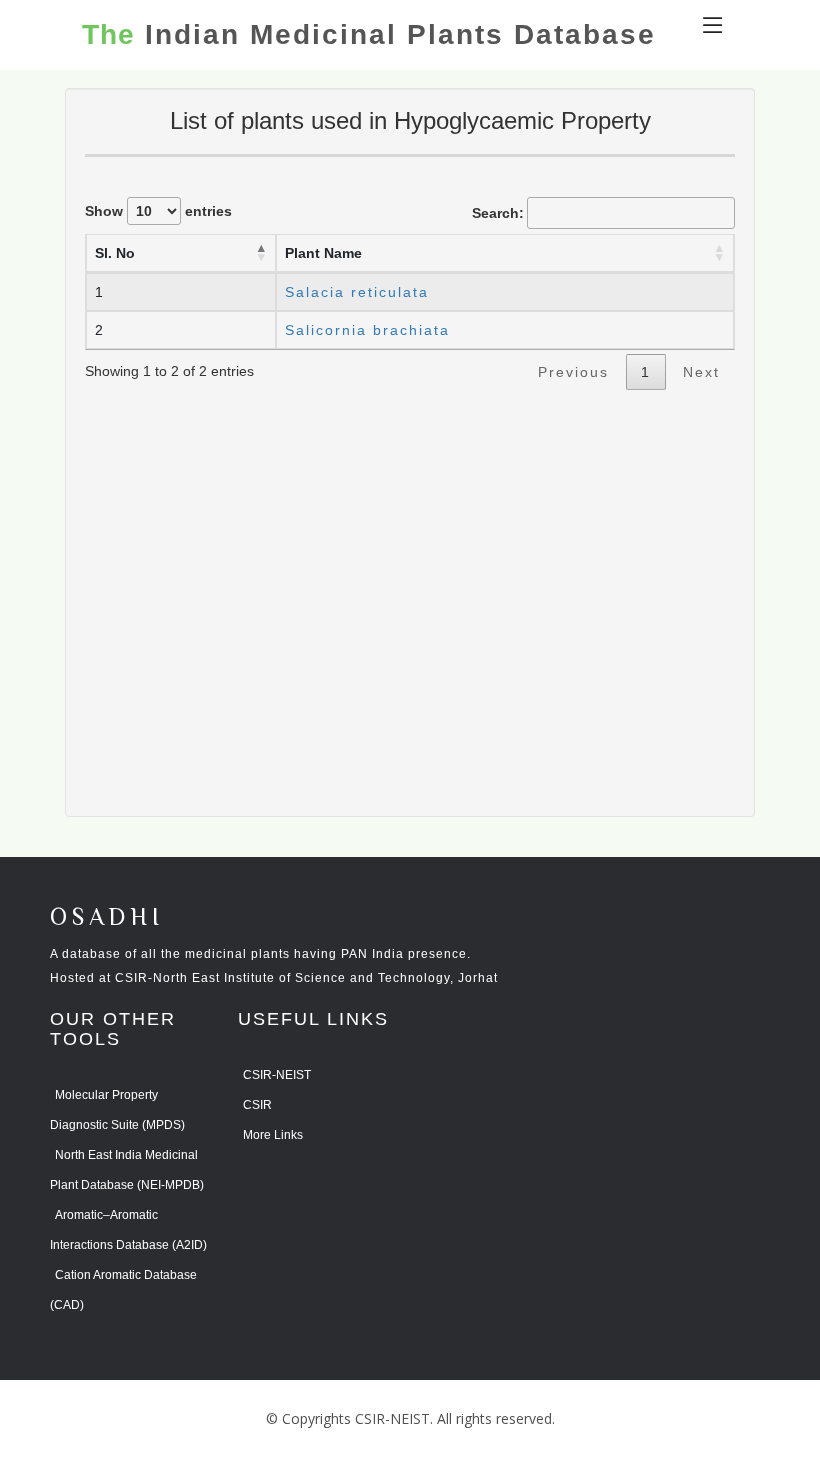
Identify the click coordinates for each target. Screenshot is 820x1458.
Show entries (158, 211)
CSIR (257, 1105)
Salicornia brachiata (367, 330)
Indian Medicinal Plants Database (369, 35)
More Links (273, 1135)
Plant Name (323, 253)
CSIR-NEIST (277, 1075)
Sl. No (115, 253)
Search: (498, 213)
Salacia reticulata (357, 292)
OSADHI (107, 918)
